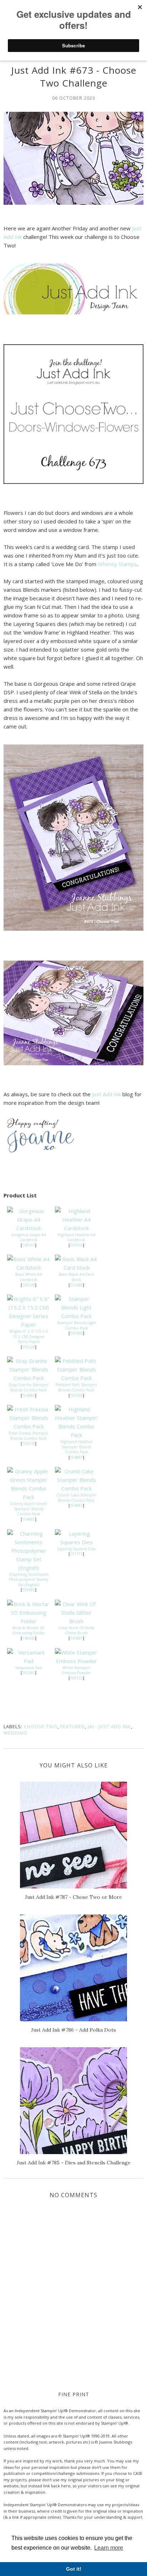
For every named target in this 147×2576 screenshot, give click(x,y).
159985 (29, 1590)
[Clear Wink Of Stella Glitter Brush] (76, 1621)
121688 (76, 1285)
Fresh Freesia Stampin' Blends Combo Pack (29, 1436)
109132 (76, 1678)
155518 (29, 1443)
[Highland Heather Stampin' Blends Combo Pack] (76, 1435)
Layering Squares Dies (76, 1549)
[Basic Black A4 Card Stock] (76, 1268)
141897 (76, 1638)
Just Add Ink (107, 1094)
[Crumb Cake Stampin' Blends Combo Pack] (76, 1488)
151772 (76, 1554)
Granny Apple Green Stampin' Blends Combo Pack (29, 1509)
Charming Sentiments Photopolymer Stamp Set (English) (29, 1580)
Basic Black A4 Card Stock (76, 1277)
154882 (76, 1505)
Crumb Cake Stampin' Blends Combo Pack (77, 1498)
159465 (76, 1333)
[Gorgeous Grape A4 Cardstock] (29, 1228)
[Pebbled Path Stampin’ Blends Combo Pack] (76, 1378)
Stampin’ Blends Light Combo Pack (76, 1325)
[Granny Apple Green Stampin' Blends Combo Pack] (29, 1497)
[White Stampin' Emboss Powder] (76, 1661)
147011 (29, 1245)
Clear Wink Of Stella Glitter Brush (77, 1631)
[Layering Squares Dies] (76, 1542)
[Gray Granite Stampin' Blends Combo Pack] (29, 1378)
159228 (29, 1285)
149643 (29, 1638)
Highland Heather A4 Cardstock (76, 1237)
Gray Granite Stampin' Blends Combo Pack (29, 1387)
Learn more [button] (109, 2548)
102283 (29, 1673)
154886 (29, 1395)
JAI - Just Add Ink (109, 1726)
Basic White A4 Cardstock (29, 1277)
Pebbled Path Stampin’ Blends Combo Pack (77, 1387)
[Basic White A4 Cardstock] (29, 1268)
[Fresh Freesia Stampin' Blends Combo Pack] (29, 1426)
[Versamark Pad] (29, 1661)
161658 (76, 1395)
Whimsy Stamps (117, 564)
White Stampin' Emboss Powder (76, 1670)
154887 (76, 1457)
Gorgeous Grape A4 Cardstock (29, 1237)
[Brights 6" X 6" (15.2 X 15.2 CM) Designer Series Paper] (29, 1324)
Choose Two (41, 1726)
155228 (29, 1347)
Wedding (15, 1733)
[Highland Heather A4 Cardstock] (76, 1228)
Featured (73, 1726)
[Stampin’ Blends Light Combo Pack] (76, 1316)
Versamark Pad (29, 1668)
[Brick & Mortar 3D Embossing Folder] (29, 1621)
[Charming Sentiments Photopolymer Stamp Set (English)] (29, 1568)
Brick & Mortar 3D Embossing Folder (29, 1631)
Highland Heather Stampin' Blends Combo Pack (76, 1447)
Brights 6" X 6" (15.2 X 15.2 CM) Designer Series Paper (29, 1336)
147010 (76, 1245)
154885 (29, 1519)
